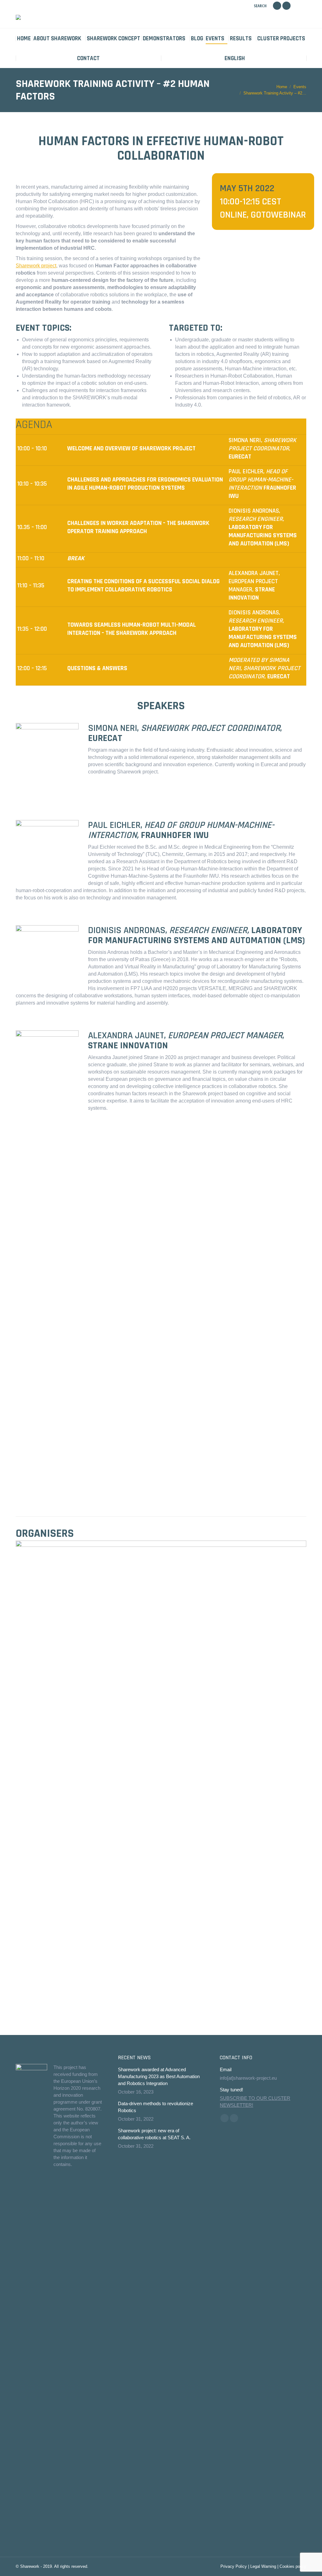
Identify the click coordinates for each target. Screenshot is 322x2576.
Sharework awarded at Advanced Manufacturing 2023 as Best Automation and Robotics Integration (159, 2076)
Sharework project (36, 266)
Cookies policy (293, 2566)
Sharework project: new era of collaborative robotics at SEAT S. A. (154, 2134)
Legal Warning (263, 2566)
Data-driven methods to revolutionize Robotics (155, 2107)
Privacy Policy (234, 2566)
